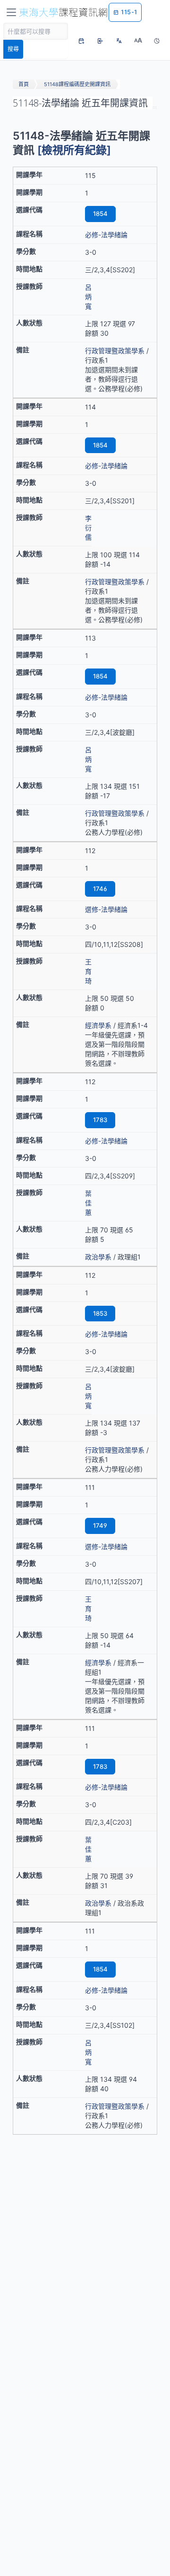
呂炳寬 (88, 297)
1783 (100, 1120)
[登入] (100, 41)
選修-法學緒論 (106, 909)
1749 (100, 1525)
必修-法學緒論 (106, 235)
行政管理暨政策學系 (115, 351)
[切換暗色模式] (157, 41)
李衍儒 (88, 528)
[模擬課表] (81, 41)
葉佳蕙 (88, 1203)
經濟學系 (98, 1025)
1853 (100, 1313)
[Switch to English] (119, 41)
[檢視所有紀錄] (74, 150)
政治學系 (98, 1257)
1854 (100, 214)
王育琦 (88, 971)
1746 (100, 889)
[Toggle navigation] (11, 12)
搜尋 (13, 49)
